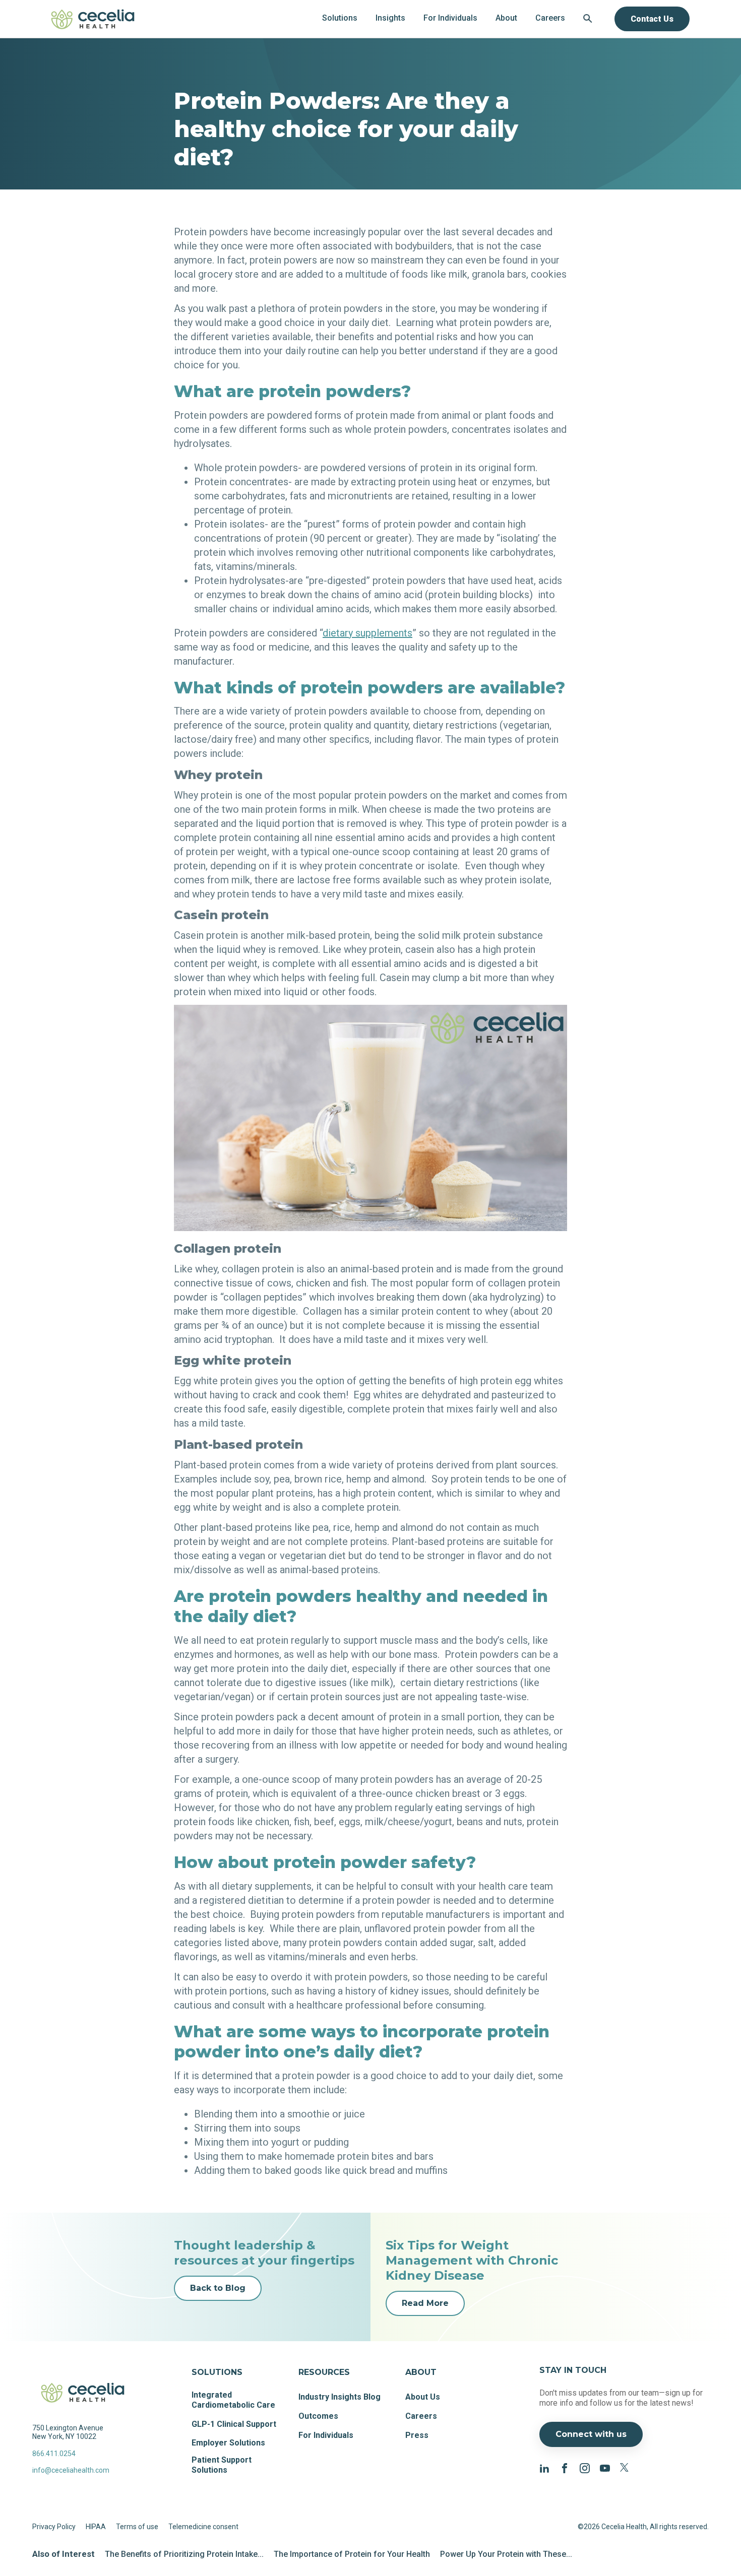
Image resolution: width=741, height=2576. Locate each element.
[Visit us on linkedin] (544, 2467)
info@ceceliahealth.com (71, 2470)
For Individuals (326, 2435)
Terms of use (137, 2527)
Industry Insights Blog (339, 2397)
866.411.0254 (54, 2454)
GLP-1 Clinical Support (234, 2424)
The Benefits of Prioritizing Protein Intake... (184, 2554)
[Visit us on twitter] (625, 2467)
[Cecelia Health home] (93, 19)
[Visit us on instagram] (585, 2467)
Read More (425, 2303)
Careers (421, 2416)
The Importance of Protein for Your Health (352, 2554)
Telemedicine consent (203, 2527)
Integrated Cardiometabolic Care (233, 2400)
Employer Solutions (228, 2443)
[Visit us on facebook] (565, 2467)
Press (417, 2435)
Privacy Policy (54, 2527)
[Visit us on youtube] (605, 2467)
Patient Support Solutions (222, 2465)
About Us (423, 2397)
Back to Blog (218, 2288)
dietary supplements (367, 633)
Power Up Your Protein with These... (506, 2554)
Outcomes (318, 2416)
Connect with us (591, 2434)
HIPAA (96, 2527)
